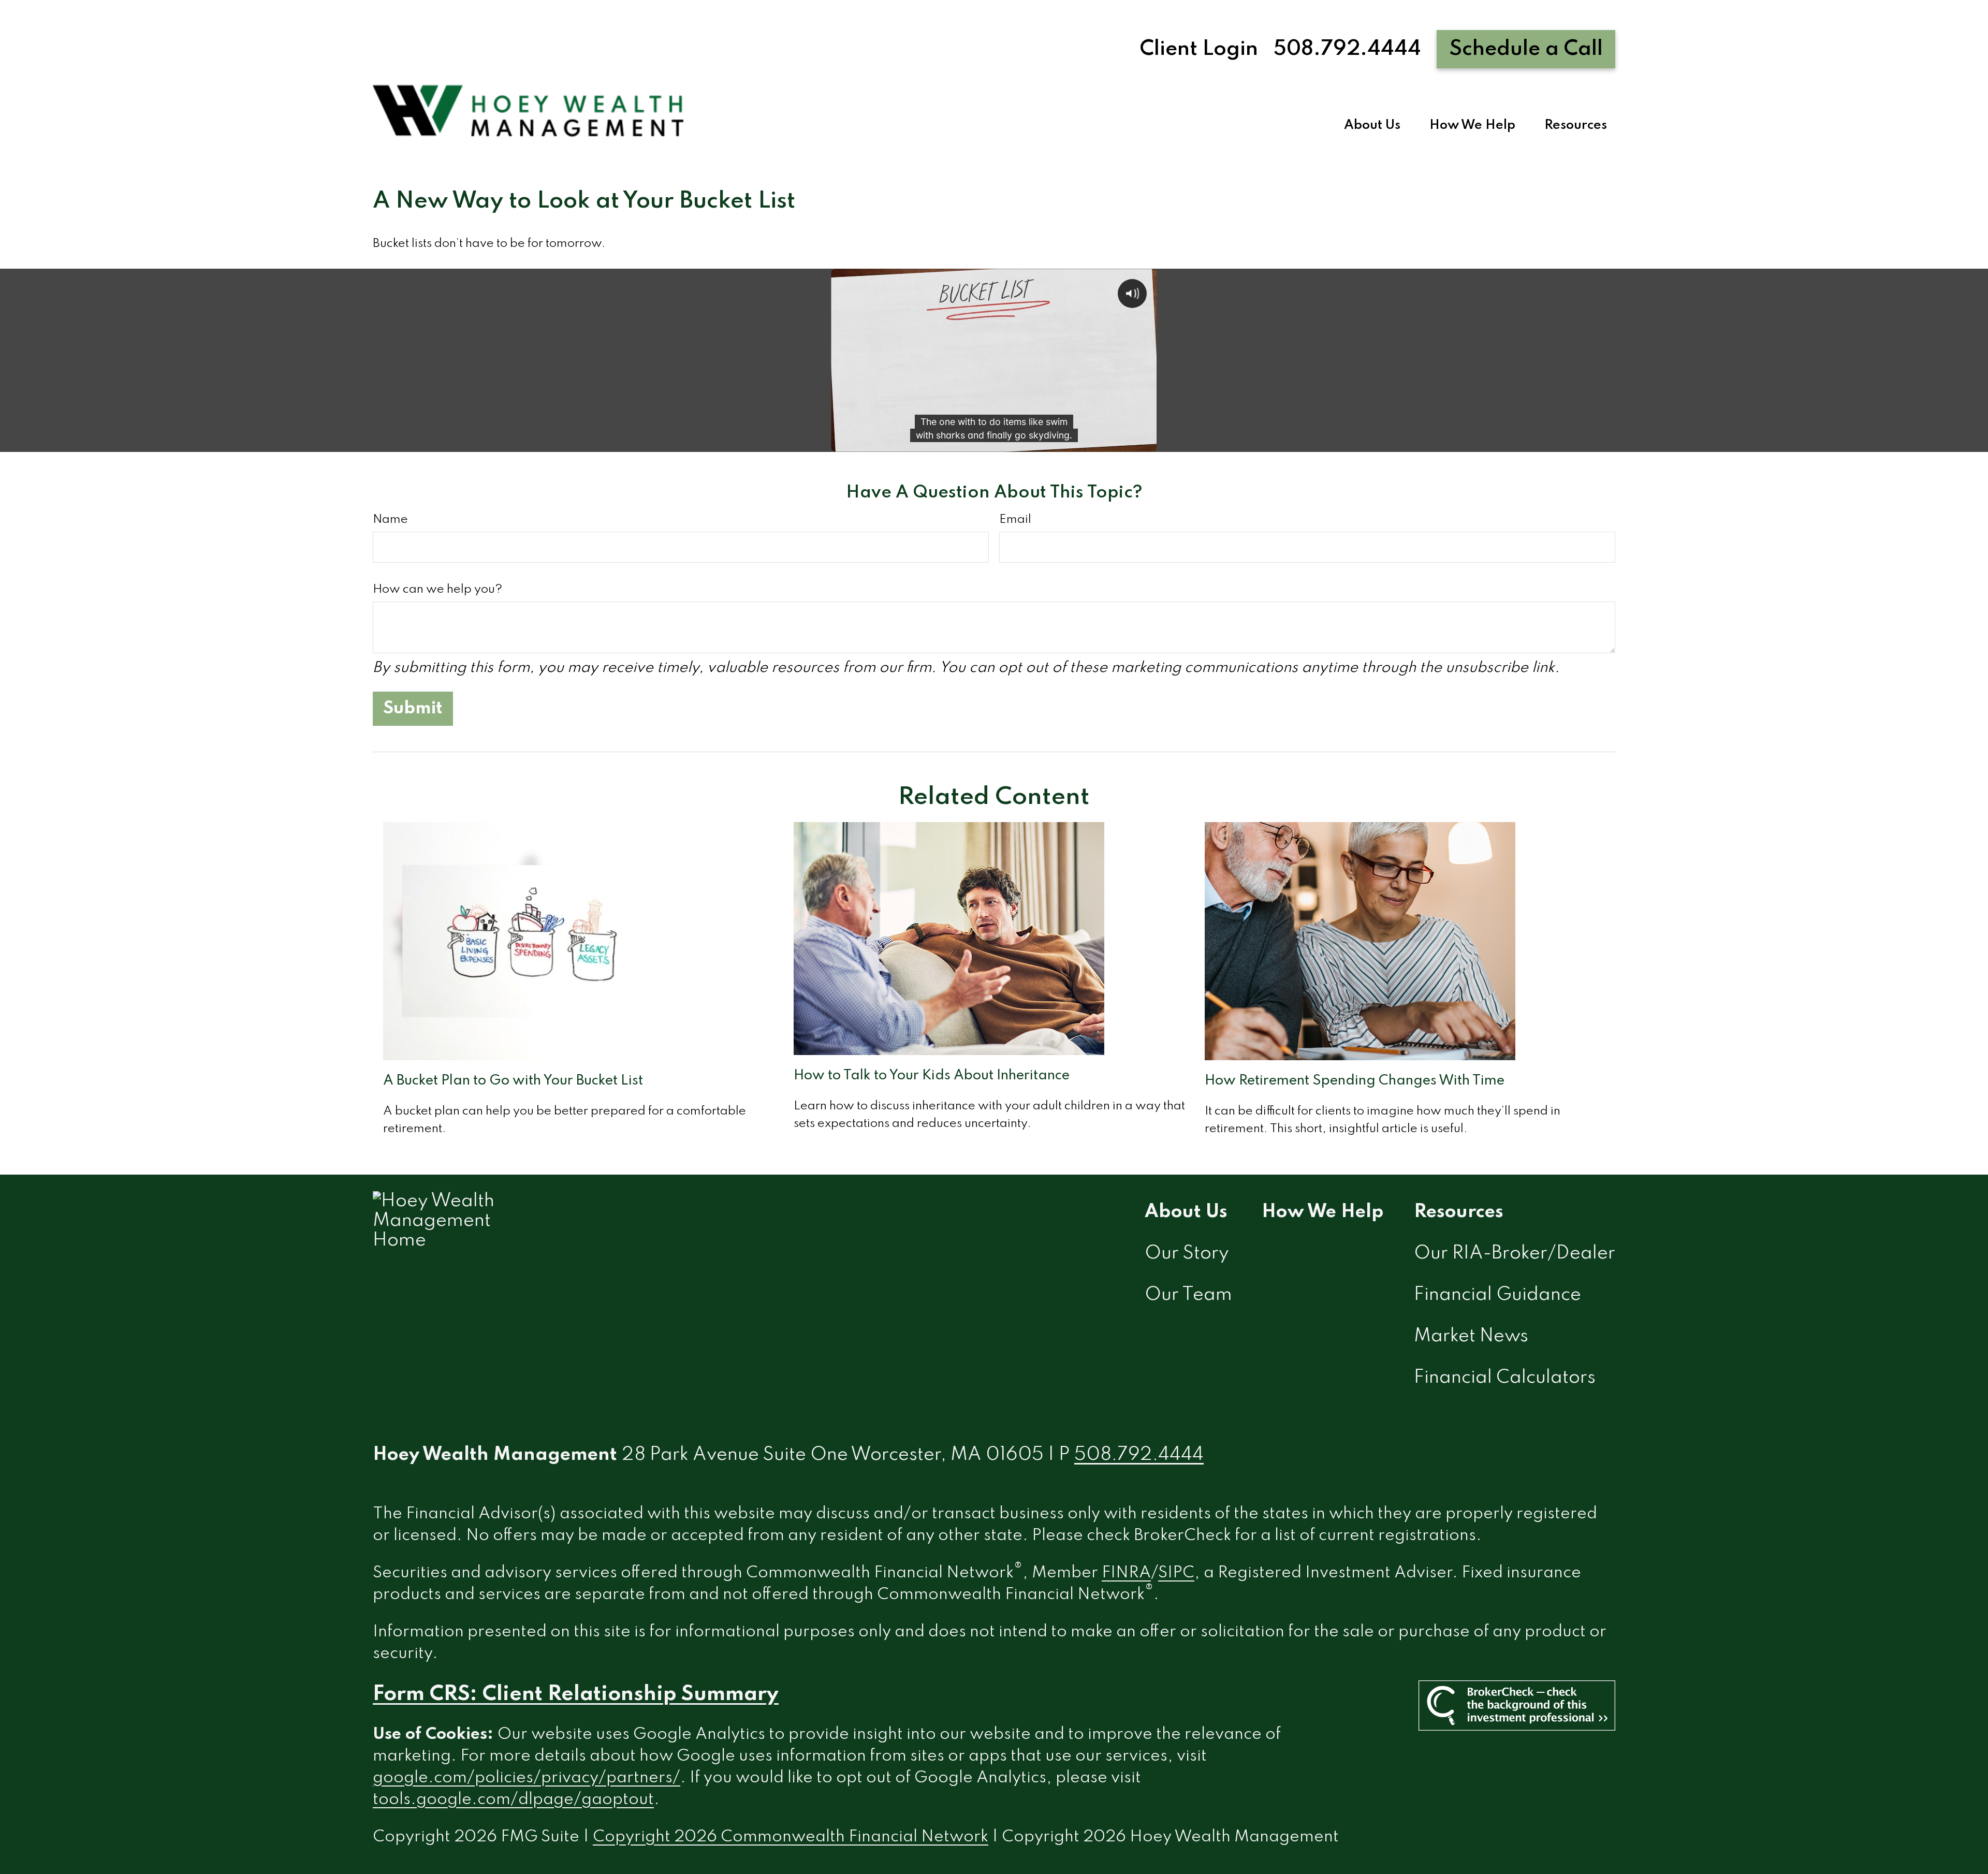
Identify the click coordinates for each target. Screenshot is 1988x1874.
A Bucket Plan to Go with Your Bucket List (513, 1081)
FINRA (1126, 1573)
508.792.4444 (1347, 49)
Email (1015, 520)
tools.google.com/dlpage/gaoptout (513, 1800)
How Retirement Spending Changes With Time (1355, 1081)
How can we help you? (437, 590)
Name (390, 520)
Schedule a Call (1526, 49)
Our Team (1188, 1295)
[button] (1372, 126)
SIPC (1176, 1573)
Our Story (1187, 1253)
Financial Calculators (1505, 1378)
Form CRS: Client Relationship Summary (576, 1694)
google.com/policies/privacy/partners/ (527, 1778)
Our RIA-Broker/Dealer (1515, 1253)
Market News (1471, 1336)
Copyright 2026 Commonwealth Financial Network (791, 1837)
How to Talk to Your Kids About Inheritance (932, 1075)
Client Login (1199, 49)
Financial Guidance (1497, 1295)
